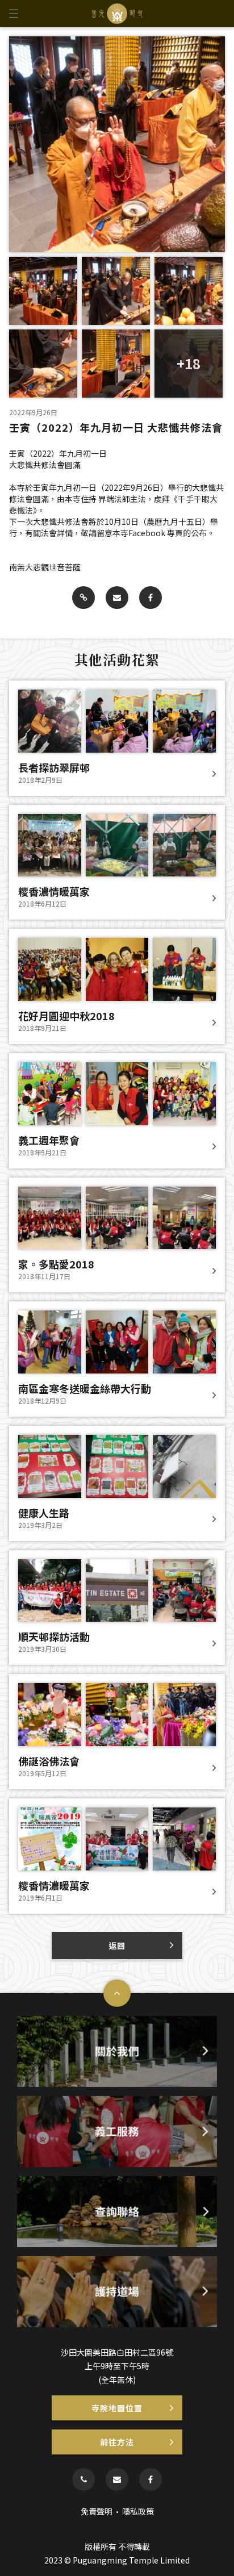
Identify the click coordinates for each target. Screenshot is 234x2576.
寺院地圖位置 (117, 2408)
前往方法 (117, 2442)
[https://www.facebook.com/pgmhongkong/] (151, 2479)
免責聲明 (97, 2511)
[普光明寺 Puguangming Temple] (117, 14)
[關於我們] (117, 2051)
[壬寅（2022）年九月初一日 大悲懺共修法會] (83, 598)
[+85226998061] (83, 2479)
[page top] (117, 1993)
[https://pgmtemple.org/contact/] (117, 2479)
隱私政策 (138, 2511)
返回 (117, 1945)
